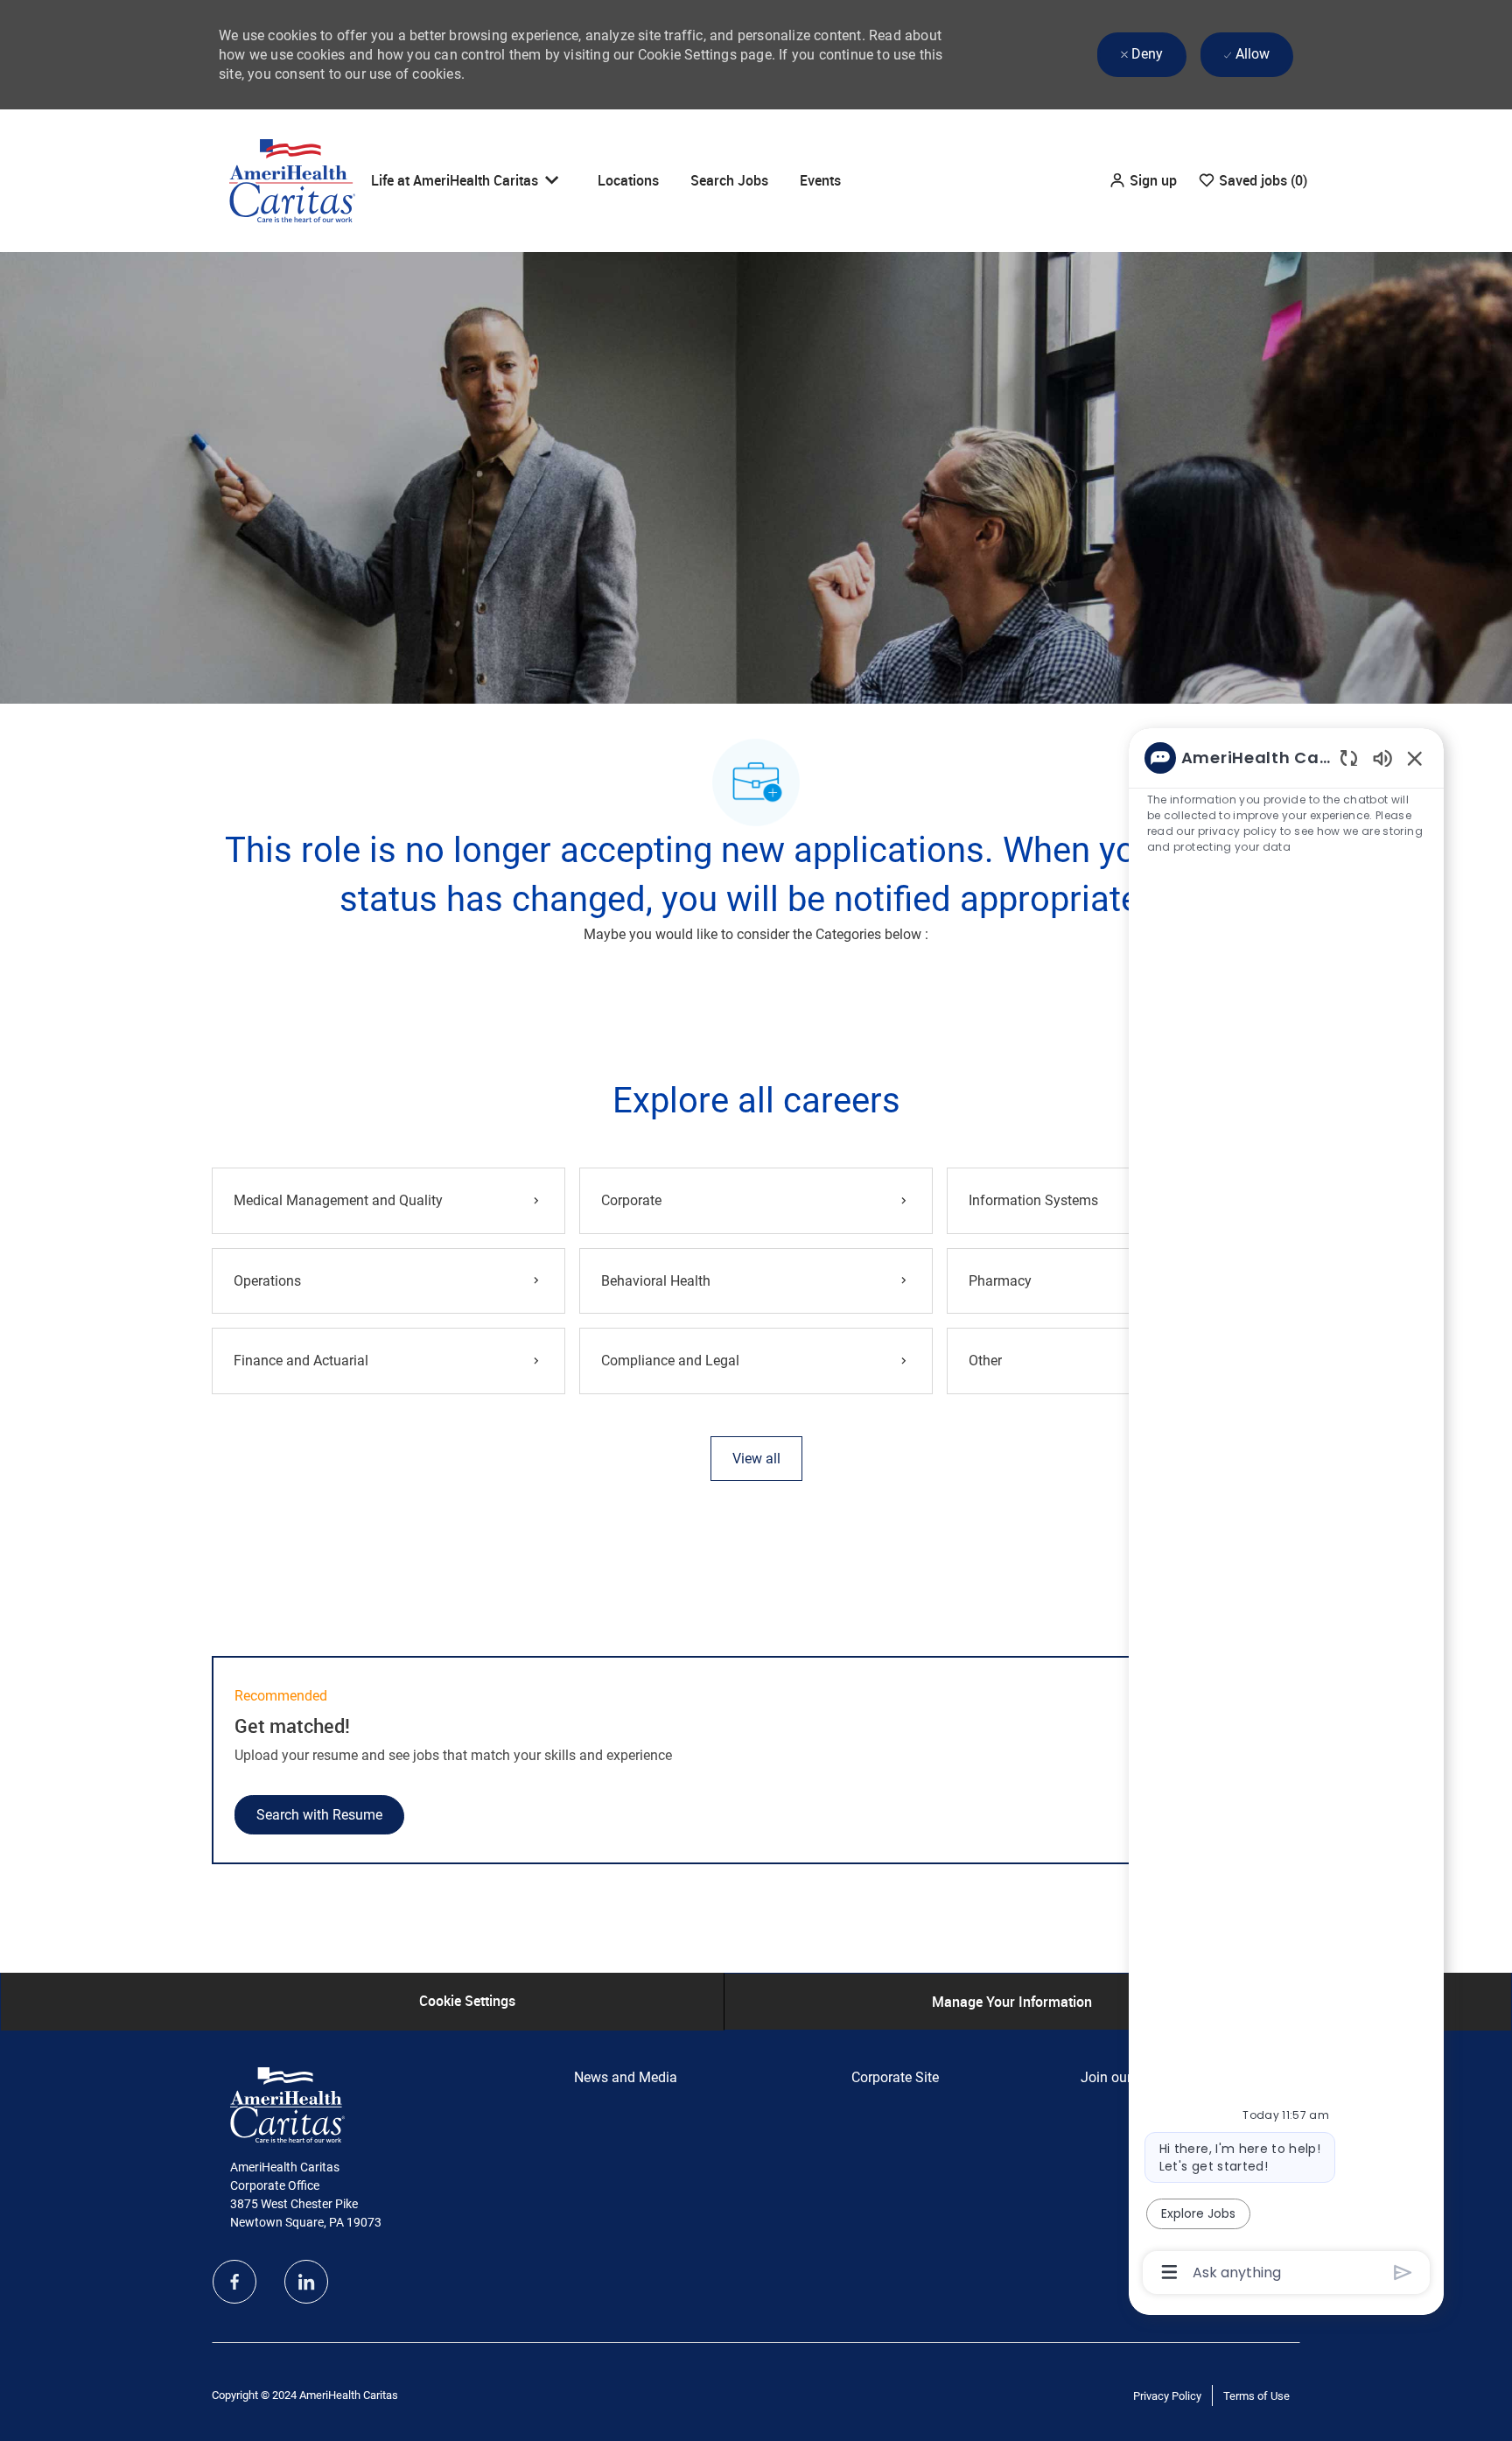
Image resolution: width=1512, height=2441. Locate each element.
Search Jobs (729, 180)
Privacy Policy (1167, 2396)
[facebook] (234, 2282)
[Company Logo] (292, 179)
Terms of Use (1256, 2396)
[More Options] (1169, 2272)
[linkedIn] (306, 2282)
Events (820, 180)
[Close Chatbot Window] (1415, 758)
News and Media (626, 2077)
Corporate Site (895, 2077)
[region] (1286, 1514)
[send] (1403, 2273)
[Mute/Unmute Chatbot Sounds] (1382, 758)
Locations (628, 180)
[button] (1143, 181)
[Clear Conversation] (1349, 758)
